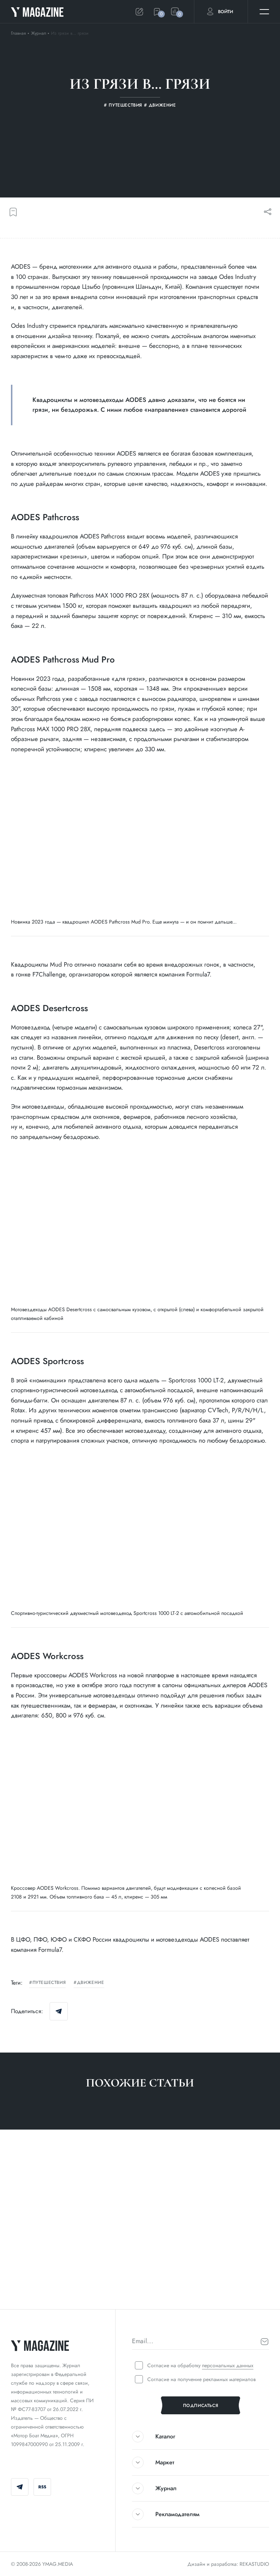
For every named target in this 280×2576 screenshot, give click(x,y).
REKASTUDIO (254, 2564)
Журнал (39, 33)
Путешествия (49, 1983)
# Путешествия (30, 2287)
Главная (18, 33)
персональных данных (228, 2365)
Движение (90, 1983)
